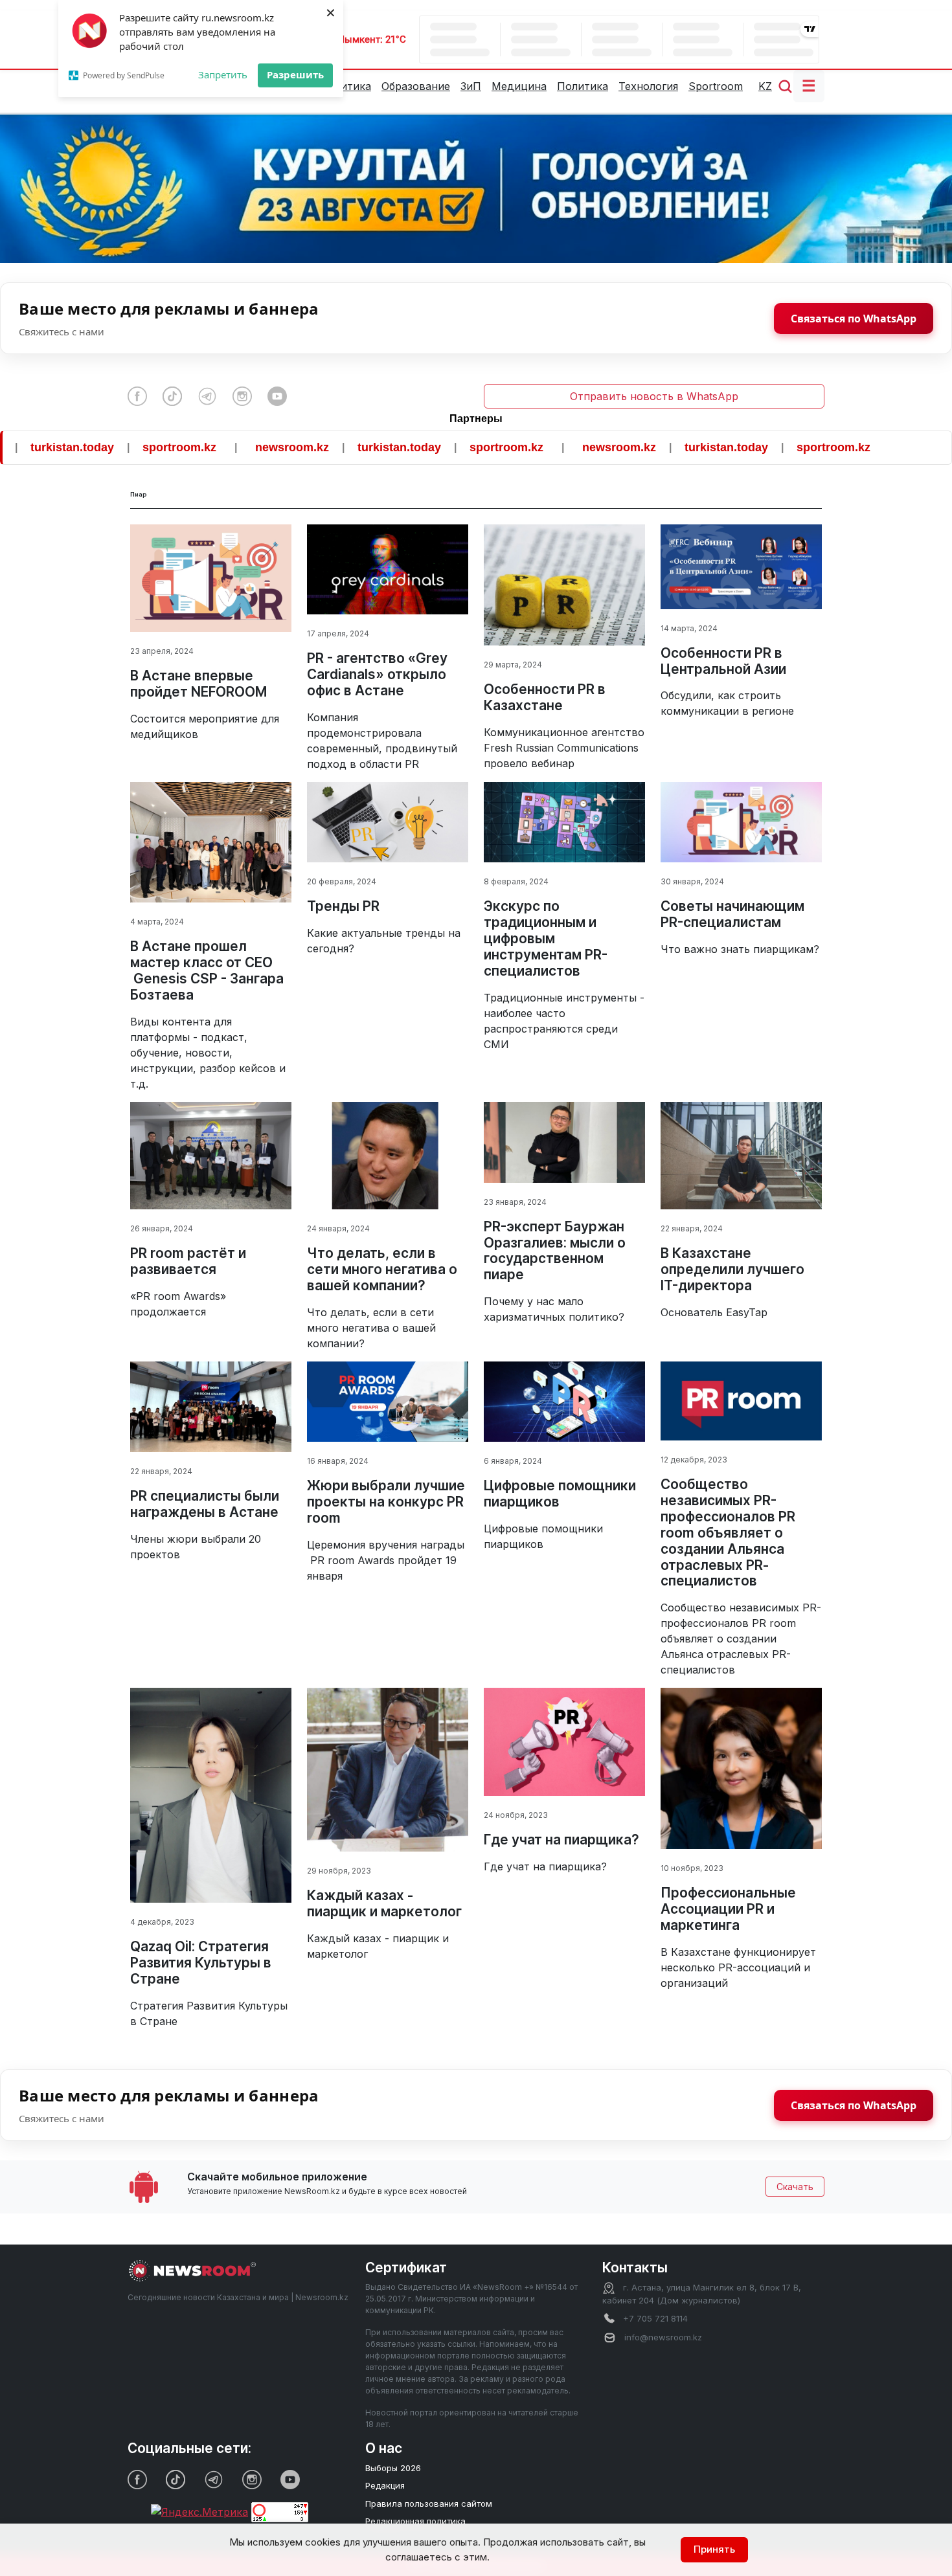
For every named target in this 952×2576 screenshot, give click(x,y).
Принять (714, 2549)
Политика (583, 86)
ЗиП (471, 86)
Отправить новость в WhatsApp (654, 396)
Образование (416, 86)
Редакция (385, 2485)
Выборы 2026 (393, 2468)
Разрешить (295, 74)
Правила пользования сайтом (429, 2503)
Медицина (519, 86)
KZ (765, 86)
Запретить (223, 74)
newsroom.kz (218, 447)
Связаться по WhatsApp (854, 319)
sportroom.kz (105, 447)
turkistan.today (325, 447)
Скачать (795, 2187)
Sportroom (716, 86)
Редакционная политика (415, 2521)
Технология (648, 86)
